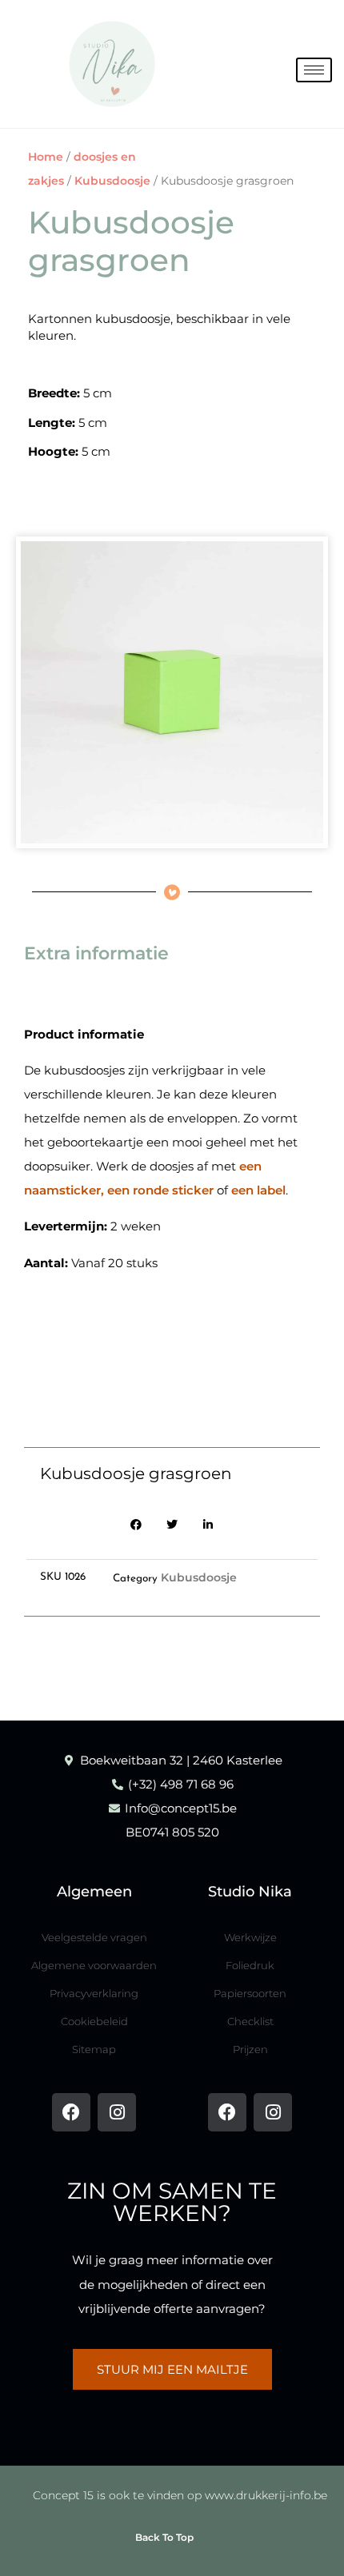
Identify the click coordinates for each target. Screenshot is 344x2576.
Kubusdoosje (112, 181)
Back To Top (164, 2537)
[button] (136, 1525)
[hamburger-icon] (314, 70)
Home (46, 157)
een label (258, 1190)
